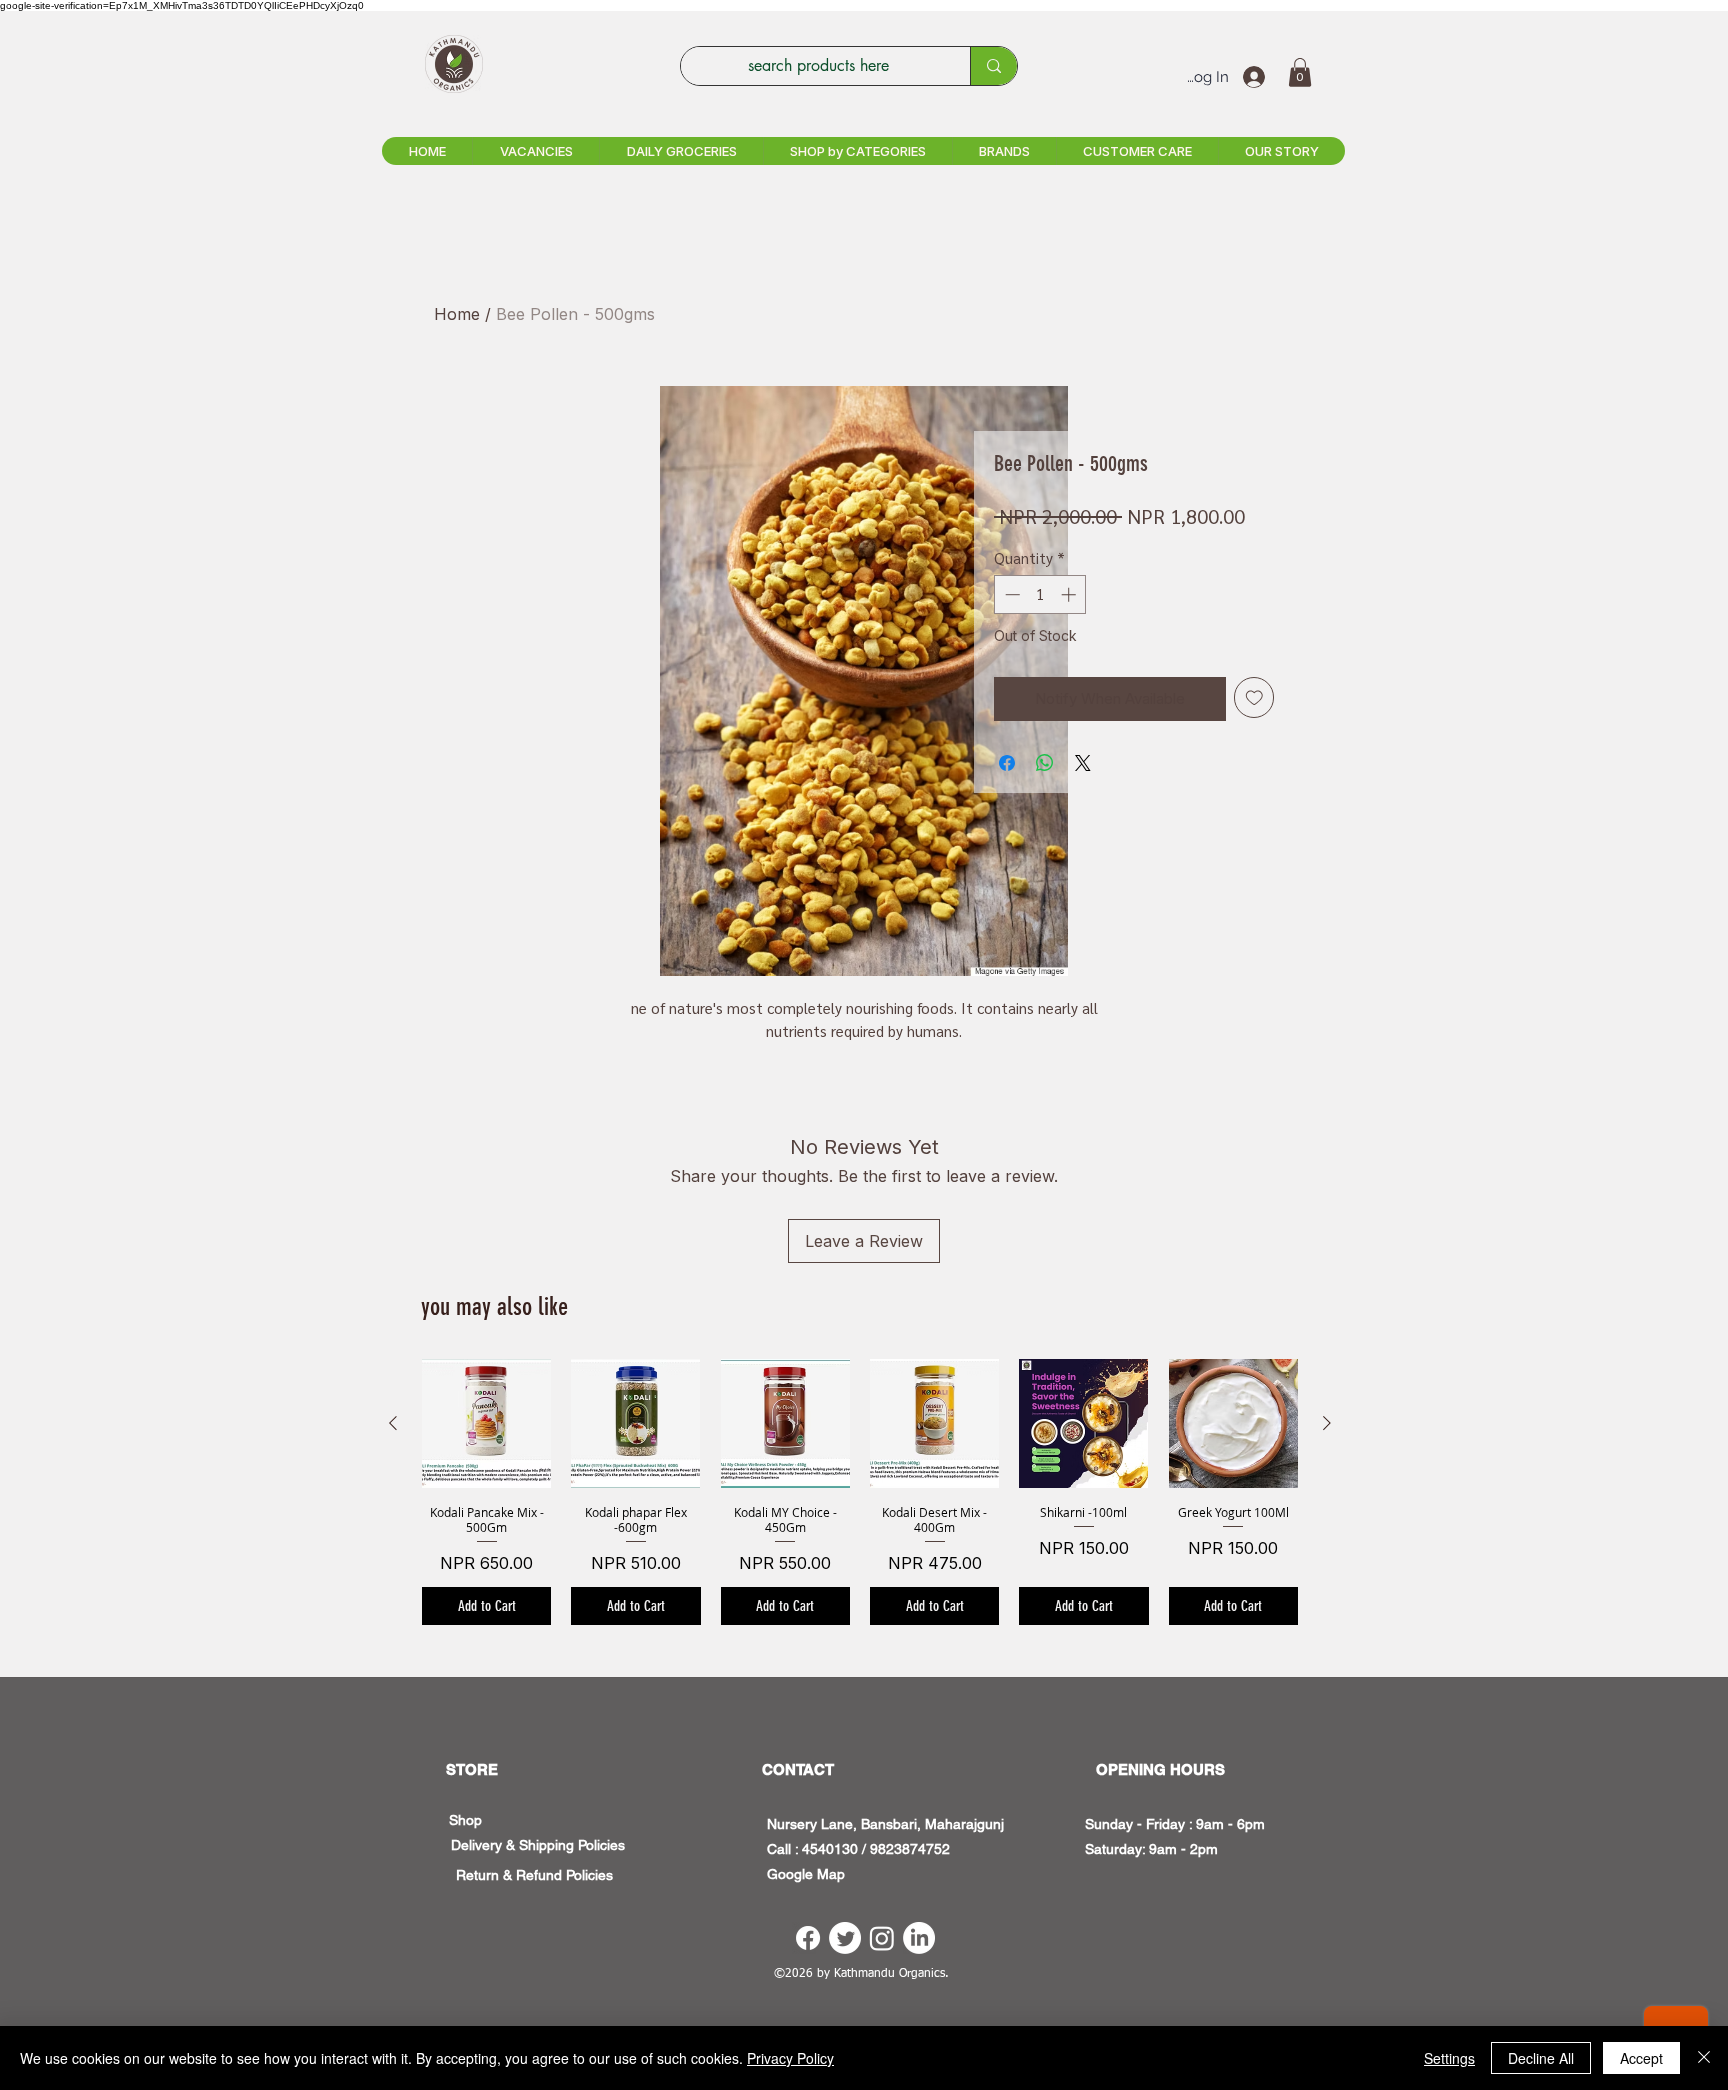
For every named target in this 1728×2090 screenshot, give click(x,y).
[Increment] (1070, 594)
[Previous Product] (393, 1423)
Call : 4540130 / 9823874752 (858, 1849)
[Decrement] (1010, 594)
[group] (860, 1492)
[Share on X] (1083, 763)
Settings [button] (1449, 2058)
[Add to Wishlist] (1254, 697)
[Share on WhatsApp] (1045, 763)
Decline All (1541, 2058)
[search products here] (993, 66)
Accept (1641, 2058)
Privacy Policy (790, 2058)
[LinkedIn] (919, 1938)
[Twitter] (845, 1938)
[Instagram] (882, 1938)
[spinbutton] (1040, 594)
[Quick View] (486, 1423)
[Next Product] (1327, 1423)
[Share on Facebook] (1007, 763)
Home (457, 314)
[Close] (1704, 2058)
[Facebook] (808, 1938)
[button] (1300, 72)
